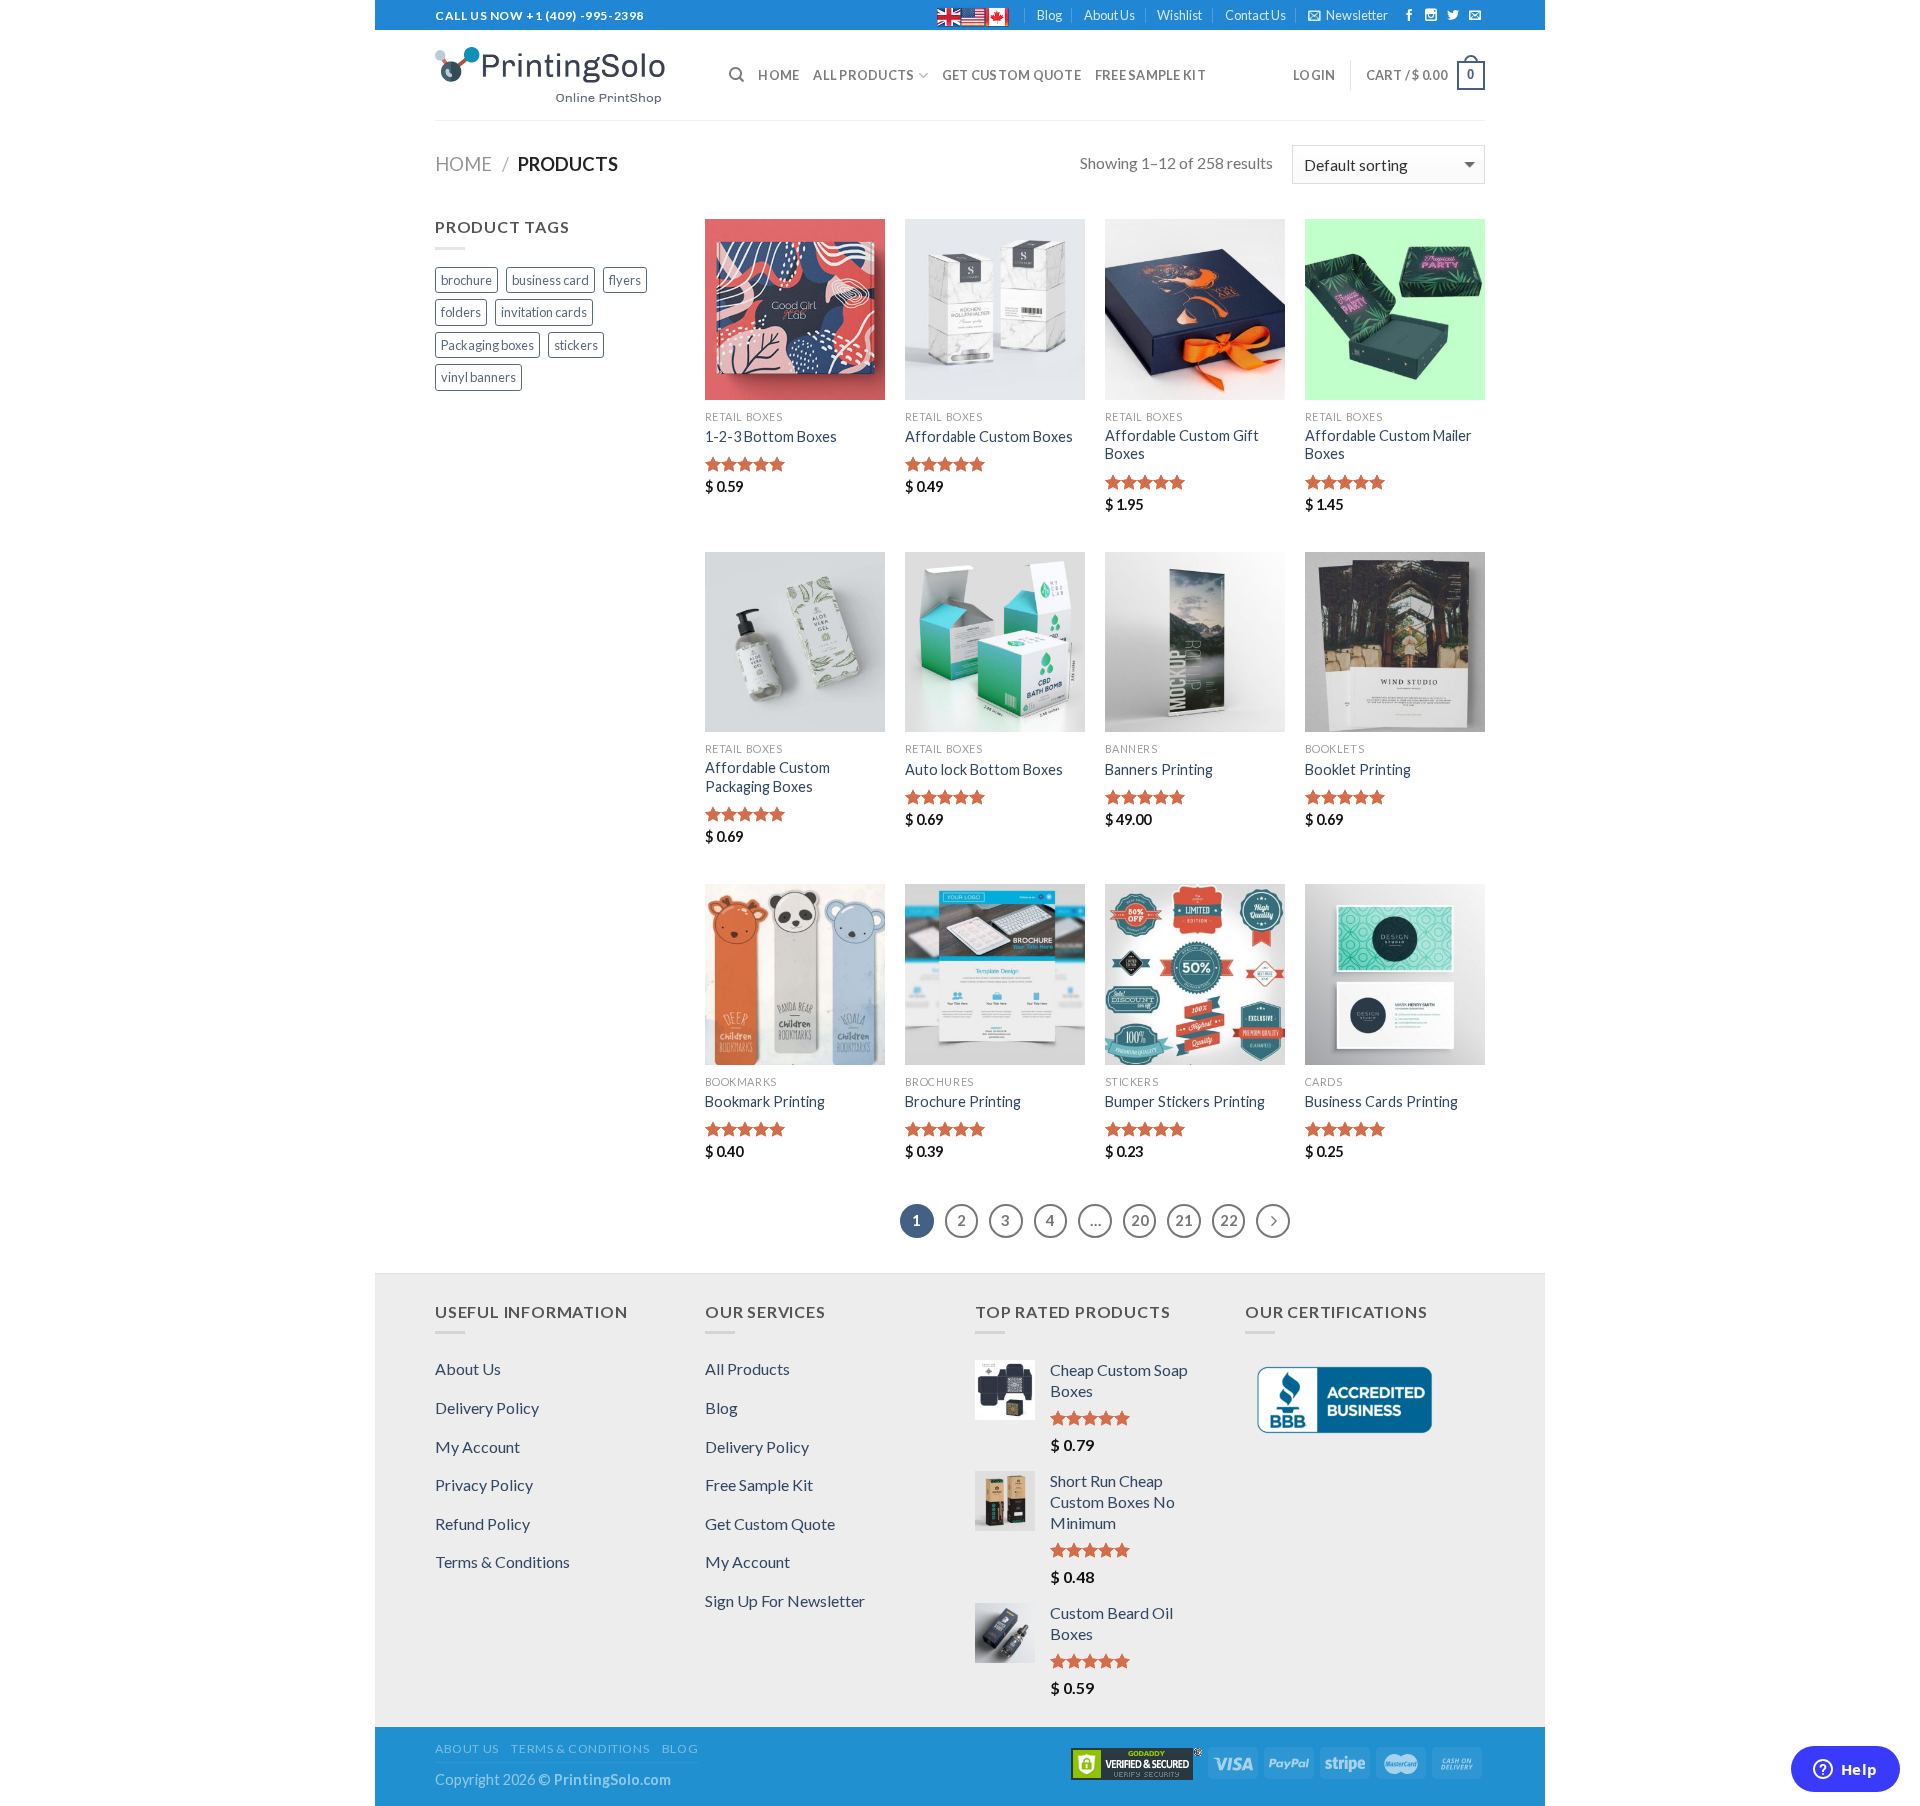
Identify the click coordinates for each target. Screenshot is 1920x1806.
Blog (1049, 15)
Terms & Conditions (502, 1561)
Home (778, 75)
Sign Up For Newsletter (785, 1600)
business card (550, 280)
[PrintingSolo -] (567, 75)
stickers (576, 345)
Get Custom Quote (1011, 75)
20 (1140, 1220)
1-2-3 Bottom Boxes (771, 436)
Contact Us (1255, 15)
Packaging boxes (487, 345)
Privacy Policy (484, 1484)
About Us (1109, 15)
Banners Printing (1159, 769)
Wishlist (1179, 15)
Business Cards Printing (1381, 1101)
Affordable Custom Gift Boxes (1182, 445)
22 (1229, 1220)
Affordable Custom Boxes (989, 436)
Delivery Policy (487, 1407)
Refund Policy (482, 1523)
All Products (863, 75)
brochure (466, 280)
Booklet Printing (1358, 769)
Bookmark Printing (765, 1101)
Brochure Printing (963, 1101)
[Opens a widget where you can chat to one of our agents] (1845, 1771)
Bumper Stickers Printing (1185, 1101)
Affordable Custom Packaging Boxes (767, 777)
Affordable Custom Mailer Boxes (1388, 445)
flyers (625, 280)
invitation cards (544, 312)
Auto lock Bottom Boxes (984, 769)
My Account (477, 1446)
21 (1184, 1220)
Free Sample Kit (1150, 75)
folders (461, 312)
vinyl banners (478, 377)
